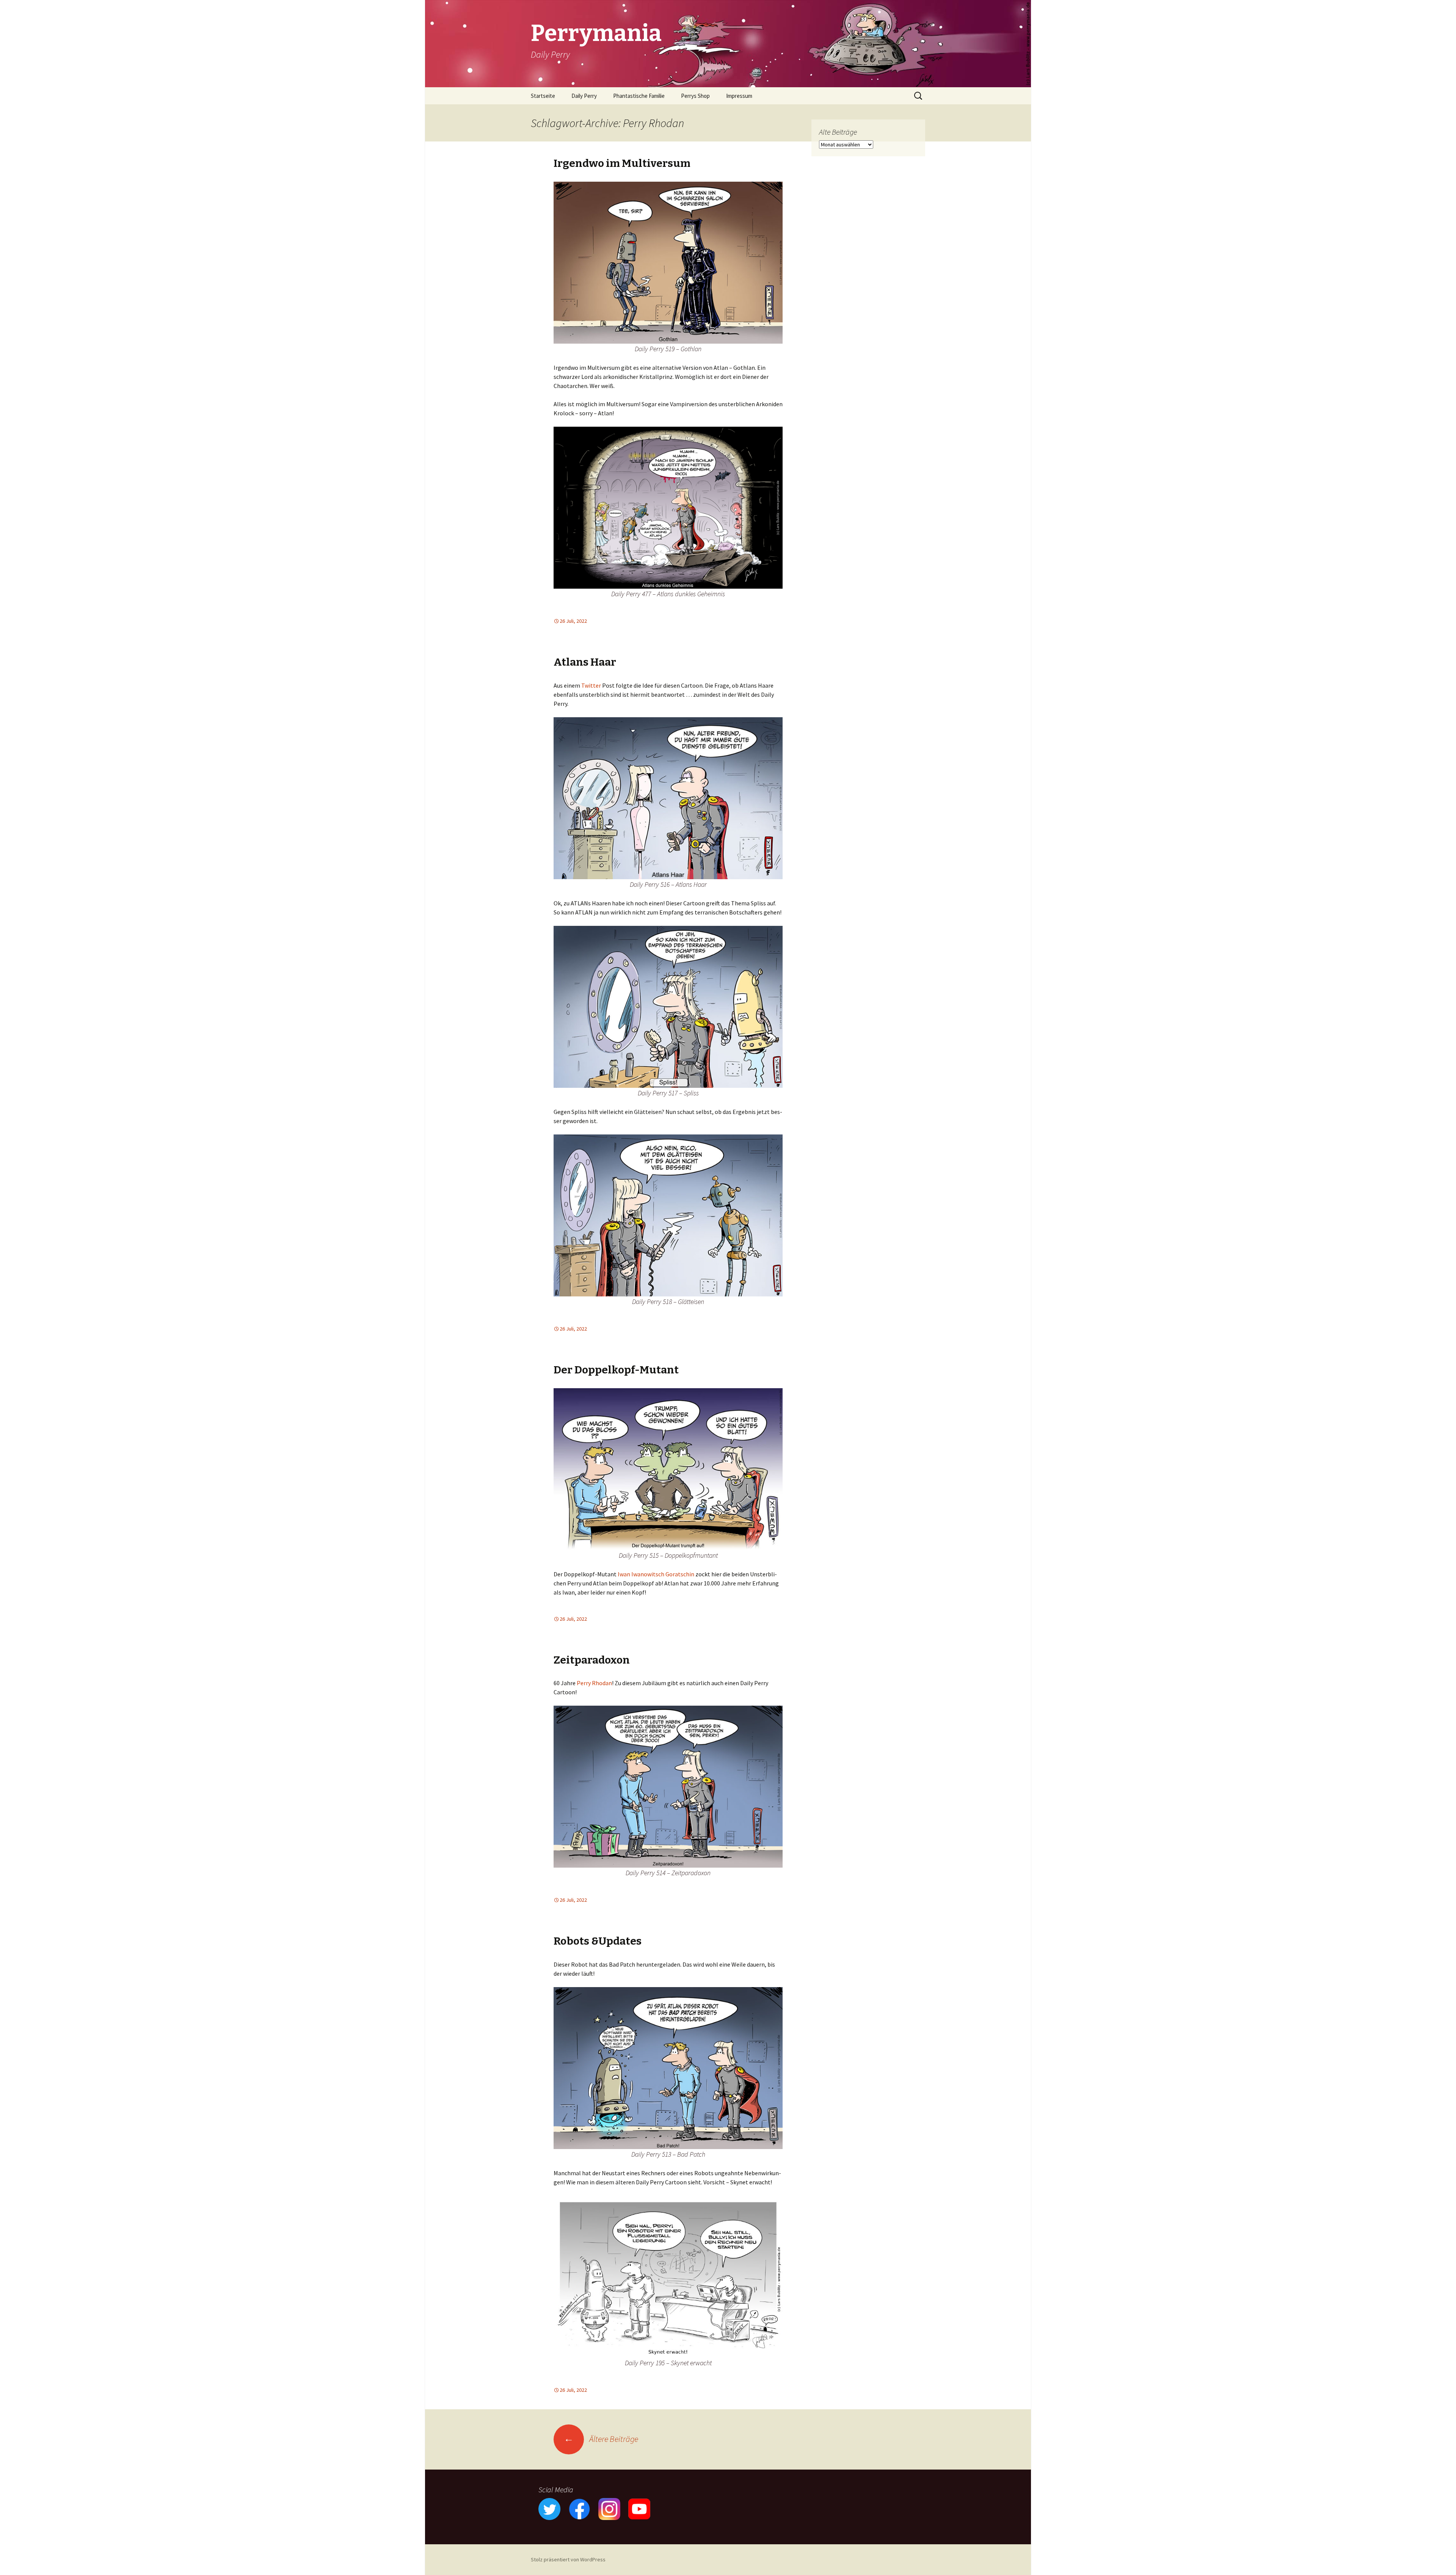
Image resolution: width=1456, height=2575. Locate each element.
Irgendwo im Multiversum (622, 163)
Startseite (543, 96)
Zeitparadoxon (592, 1660)
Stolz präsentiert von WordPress (568, 2559)
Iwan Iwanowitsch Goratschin (656, 1574)
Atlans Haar (585, 662)
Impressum (739, 96)
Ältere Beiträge (601, 2439)
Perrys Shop (695, 96)
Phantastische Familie (639, 96)
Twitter (591, 685)
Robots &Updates (598, 1941)
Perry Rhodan (594, 1683)
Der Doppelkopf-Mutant (616, 1370)
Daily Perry (584, 96)
